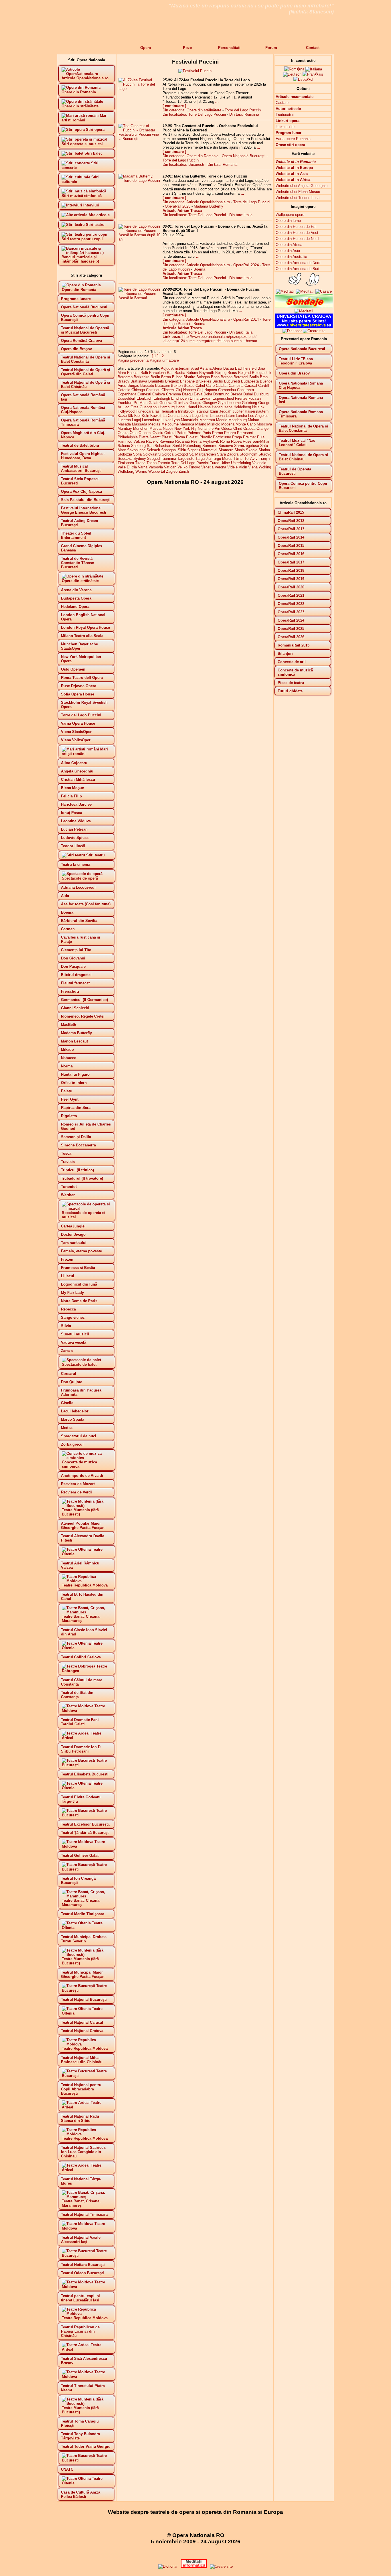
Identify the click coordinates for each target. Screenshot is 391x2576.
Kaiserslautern (257, 411)
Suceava (125, 459)
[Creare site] (314, 331)
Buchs (218, 381)
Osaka (123, 433)
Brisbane (187, 381)
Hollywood (126, 411)
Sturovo (265, 454)
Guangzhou (149, 407)
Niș (194, 428)
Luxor (166, 420)
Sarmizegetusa (247, 446)
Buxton (177, 386)
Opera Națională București (244, 156)
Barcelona (157, 373)
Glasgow (210, 403)
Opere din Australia (291, 257)
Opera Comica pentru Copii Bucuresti (303, 486)
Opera (146, 48)
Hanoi (192, 407)
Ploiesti (192, 437)
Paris (207, 433)
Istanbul (202, 411)
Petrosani (245, 433)
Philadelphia (128, 437)
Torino (152, 463)
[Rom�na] (294, 69)
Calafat (222, 386)
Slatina (264, 450)
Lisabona (217, 416)
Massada (140, 424)
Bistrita (189, 377)
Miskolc (214, 424)
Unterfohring (241, 463)
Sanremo (210, 446)
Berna (166, 377)
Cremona (173, 394)
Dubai (248, 394)
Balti (144, 373)
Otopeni (145, 433)
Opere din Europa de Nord (297, 239)
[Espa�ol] (303, 79)
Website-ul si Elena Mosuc (298, 192)
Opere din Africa (289, 245)
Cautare (282, 103)
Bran (264, 377)
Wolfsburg (126, 471)
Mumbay (125, 428)
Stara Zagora (228, 454)
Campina (236, 386)
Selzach (153, 450)
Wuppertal (157, 471)
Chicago (138, 390)
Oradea (249, 428)
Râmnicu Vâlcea (131, 441)
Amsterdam (181, 368)
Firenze (241, 398)
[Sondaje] (304, 307)
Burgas (133, 386)
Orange (262, 428)
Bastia (180, 373)
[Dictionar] (292, 331)
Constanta (245, 390)
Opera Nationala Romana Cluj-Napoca (301, 385)
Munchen (141, 428)
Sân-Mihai (261, 441)
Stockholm (248, 454)
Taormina (168, 459)
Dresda (236, 394)
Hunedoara (145, 411)
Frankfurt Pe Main (133, 403)
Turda (215, 463)
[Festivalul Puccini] (195, 71)
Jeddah (225, 411)
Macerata (207, 420)
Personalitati (229, 48)
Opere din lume (288, 221)
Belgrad (244, 373)
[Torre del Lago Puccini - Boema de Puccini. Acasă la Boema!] (140, 298)
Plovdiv (206, 437)
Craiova (159, 394)
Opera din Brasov (294, 373)
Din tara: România (244, 114)
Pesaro (230, 433)
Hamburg (167, 407)
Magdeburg (238, 420)
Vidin (243, 467)
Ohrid (238, 428)
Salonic (124, 446)
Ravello (152, 441)
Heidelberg (242, 407)
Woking (265, 467)
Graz (135, 407)
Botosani (241, 377)
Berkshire (142, 377)
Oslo (134, 433)
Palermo (194, 433)
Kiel (137, 416)
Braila (254, 377)
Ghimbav (181, 403)
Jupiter (238, 411)
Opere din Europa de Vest (297, 233)
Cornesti (144, 394)
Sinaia (240, 450)
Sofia (137, 454)
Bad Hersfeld (246, 368)
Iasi (158, 411)
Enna (194, 398)
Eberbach (144, 398)
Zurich (184, 471)
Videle (232, 467)
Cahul (200, 386)
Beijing (221, 373)
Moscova (264, 424)
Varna (143, 467)
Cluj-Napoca (207, 390)
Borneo (227, 377)
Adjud (166, 368)
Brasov (124, 381)
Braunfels (156, 381)
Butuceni (162, 386)
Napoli (168, 428)
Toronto (164, 463)
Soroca (168, 454)
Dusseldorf (127, 398)
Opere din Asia (288, 251)
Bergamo (125, 377)
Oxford (170, 433)
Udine (225, 463)
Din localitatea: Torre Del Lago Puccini (194, 114)
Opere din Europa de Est (296, 227)
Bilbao (177, 377)
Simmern (226, 450)
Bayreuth (207, 373)
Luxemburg (151, 420)
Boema (199, 269)
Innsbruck (186, 411)
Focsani (255, 398)
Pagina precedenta (133, 360)
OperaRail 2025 (178, 206)
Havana (204, 407)
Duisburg (261, 394)
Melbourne (170, 424)
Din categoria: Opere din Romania (190, 156)
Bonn (215, 377)
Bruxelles (204, 381)
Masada (124, 424)
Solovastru (152, 454)
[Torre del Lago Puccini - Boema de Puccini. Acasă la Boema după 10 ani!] (140, 239)
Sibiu (182, 450)
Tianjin (264, 459)
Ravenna (167, 441)
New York (182, 428)
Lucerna (124, 420)
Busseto (147, 386)
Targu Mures (222, 459)
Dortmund (221, 394)
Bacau (229, 368)
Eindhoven (180, 398)
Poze (187, 48)
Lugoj (136, 420)
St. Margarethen (203, 454)
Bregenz (172, 381)
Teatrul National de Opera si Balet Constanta (303, 428)
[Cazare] (324, 291)
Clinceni (168, 390)
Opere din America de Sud (297, 269)
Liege (196, 416)
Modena (228, 424)
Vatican (170, 467)
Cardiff (264, 386)
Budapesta (250, 381)
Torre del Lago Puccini (243, 110)
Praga (237, 437)
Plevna (179, 437)
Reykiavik (211, 441)
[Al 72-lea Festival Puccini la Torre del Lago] (140, 89)
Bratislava (139, 381)
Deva (198, 394)
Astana (206, 368)
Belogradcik (262, 373)
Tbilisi (238, 459)
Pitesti (167, 437)
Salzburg (138, 446)
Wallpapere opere (290, 215)
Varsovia (156, 467)
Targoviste (186, 459)
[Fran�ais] (313, 74)
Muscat (156, 428)
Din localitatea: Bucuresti (183, 164)
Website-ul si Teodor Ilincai (298, 198)
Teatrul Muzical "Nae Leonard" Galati (297, 443)
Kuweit (156, 416)
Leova (186, 416)
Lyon (176, 420)
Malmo (253, 420)
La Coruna (171, 416)
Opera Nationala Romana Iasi (301, 400)
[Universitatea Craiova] (304, 327)
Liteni (230, 416)
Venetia (207, 467)
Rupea (236, 441)
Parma (218, 433)
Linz (205, 416)
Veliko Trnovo (189, 467)
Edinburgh (162, 398)
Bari (170, 373)
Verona (220, 467)
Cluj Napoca (186, 390)
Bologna (203, 377)
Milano (201, 424)
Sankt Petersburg (187, 446)
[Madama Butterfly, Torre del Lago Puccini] (140, 181)
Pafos (181, 433)
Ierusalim (169, 411)
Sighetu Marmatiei (202, 450)
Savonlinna (136, 450)
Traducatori (285, 115)
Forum (271, 48)
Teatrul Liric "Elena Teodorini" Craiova (296, 361)
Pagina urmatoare (164, 360)
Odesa (227, 428)
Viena (253, 467)
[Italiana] (314, 69)
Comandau (227, 390)
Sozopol (181, 454)
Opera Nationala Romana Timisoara (301, 414)
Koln (145, 416)
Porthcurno (222, 437)
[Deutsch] (292, 74)
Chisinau (153, 390)
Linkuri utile (285, 127)
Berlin (155, 377)
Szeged (153, 459)
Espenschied (223, 398)
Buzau (189, 386)
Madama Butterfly (209, 206)
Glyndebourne (229, 403)
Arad (195, 368)
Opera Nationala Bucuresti (302, 349)
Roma (225, 441)
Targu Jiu (203, 459)
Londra (241, 416)
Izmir (214, 411)
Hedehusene (222, 407)
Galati (153, 403)
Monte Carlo (246, 424)
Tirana (140, 463)
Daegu (187, 394)
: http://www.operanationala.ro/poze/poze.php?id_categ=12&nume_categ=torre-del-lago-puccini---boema (210, 339)
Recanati (182, 441)
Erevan (205, 398)
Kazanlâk (125, 416)
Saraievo (226, 446)
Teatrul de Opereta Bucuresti (295, 471)
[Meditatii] (305, 291)
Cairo (210, 386)
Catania (124, 390)
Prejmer (249, 437)
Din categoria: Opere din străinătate (192, 110)
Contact (313, 48)
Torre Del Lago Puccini (190, 463)
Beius (232, 373)
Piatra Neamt (150, 437)
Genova (166, 403)
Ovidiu (158, 433)
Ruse (247, 441)
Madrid (222, 420)
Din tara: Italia (241, 215)
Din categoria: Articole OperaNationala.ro (196, 202)
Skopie (252, 450)
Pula (261, 437)
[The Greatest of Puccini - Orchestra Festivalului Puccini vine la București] (140, 139)
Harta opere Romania (293, 139)
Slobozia (125, 454)
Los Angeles (258, 416)
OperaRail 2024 (246, 265)
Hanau (181, 407)
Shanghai (169, 450)
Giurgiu (195, 403)
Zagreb (172, 471)
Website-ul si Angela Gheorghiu (302, 186)
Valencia (259, 463)
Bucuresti (232, 381)
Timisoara (126, 463)
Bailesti (133, 373)
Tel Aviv (251, 459)
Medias (154, 424)
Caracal (251, 386)
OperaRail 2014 (246, 319)
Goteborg (249, 403)
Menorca (187, 424)
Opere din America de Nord (298, 263)
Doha (208, 394)
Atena (217, 368)
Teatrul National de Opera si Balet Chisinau (303, 457)
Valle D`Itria (127, 467)
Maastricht (190, 420)
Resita (196, 441)
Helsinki (259, 407)
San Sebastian (159, 446)
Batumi (192, 373)
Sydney (140, 459)
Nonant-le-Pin (209, 428)
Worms (141, 471)
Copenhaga (127, 394)
